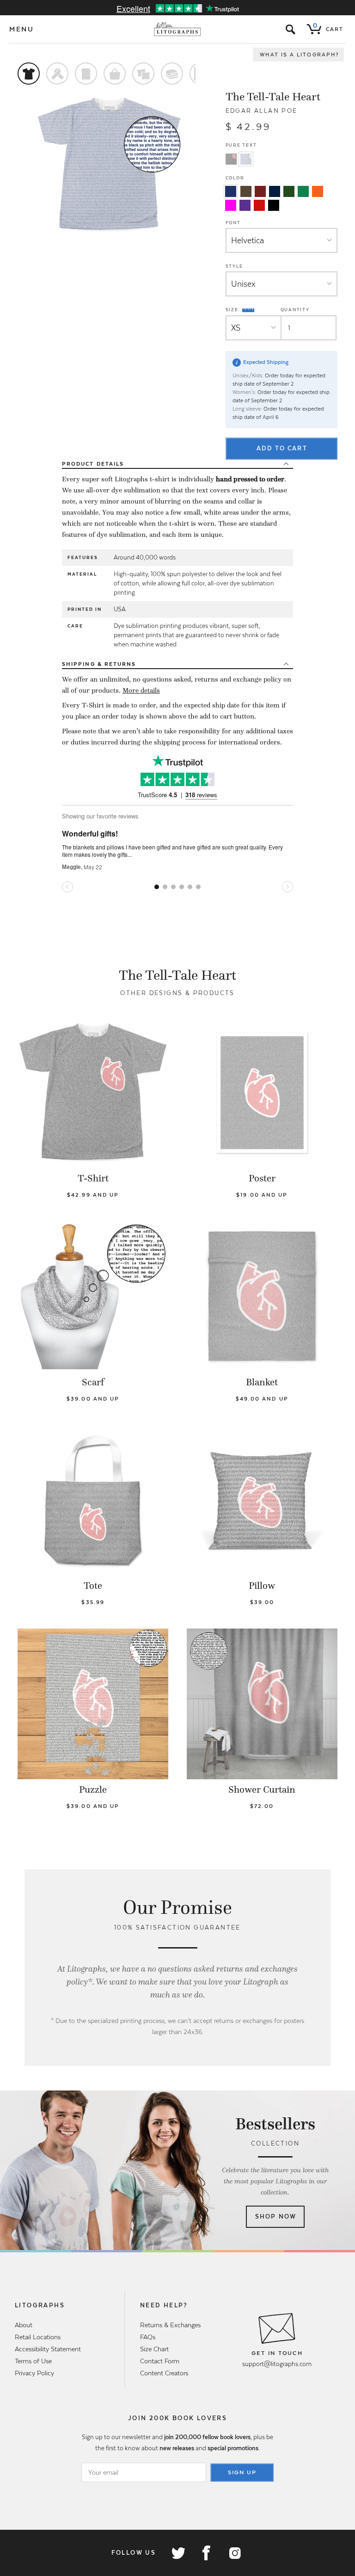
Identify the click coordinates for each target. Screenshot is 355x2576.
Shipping (99, 664)
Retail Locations (38, 2337)
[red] (259, 205)
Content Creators (164, 2373)
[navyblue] (231, 191)
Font (233, 223)
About (24, 2325)
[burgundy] (260, 191)
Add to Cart (282, 448)
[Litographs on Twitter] (178, 2553)
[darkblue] (275, 191)
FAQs (148, 2337)
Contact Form (160, 2361)
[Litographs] (178, 29)
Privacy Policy (34, 2373)
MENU (22, 29)
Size (233, 309)
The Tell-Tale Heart (273, 97)
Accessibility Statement (48, 2349)
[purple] (245, 205)
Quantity (295, 310)
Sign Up (242, 2472)
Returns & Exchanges (170, 2325)
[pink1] (231, 205)
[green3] (303, 191)
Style (234, 266)
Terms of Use (33, 2361)
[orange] (318, 191)
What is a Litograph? (300, 55)
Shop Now (276, 2216)
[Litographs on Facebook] (206, 2553)
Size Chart (154, 2349)
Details (93, 464)
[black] (274, 205)
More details (141, 690)
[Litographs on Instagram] (234, 2553)
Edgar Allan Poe (262, 111)
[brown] (246, 191)
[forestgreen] (289, 191)
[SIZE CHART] (249, 310)
